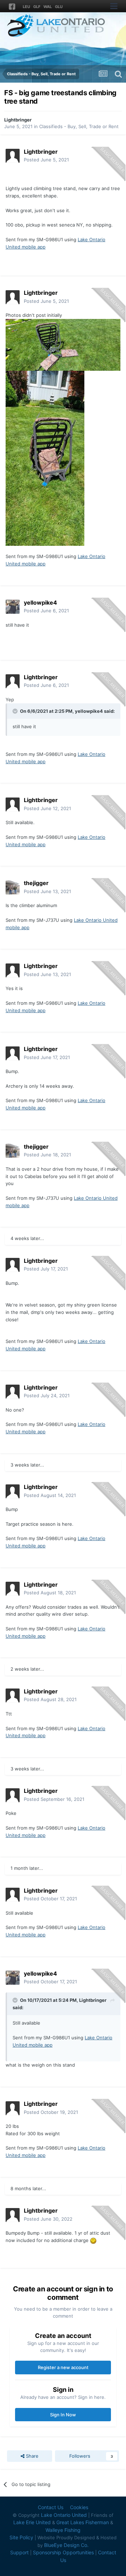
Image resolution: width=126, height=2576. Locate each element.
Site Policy (21, 2537)
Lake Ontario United (64, 2515)
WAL (48, 7)
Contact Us (51, 2507)
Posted (46, 160)
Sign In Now (63, 2415)
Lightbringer (18, 120)
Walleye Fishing (63, 2530)
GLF (37, 7)
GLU (59, 7)
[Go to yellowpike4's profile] (13, 607)
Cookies (79, 2507)
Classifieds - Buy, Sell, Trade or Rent (79, 126)
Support (19, 2552)
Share (31, 2456)
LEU (26, 7)
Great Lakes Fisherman (83, 2522)
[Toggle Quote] (16, 711)
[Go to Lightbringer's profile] (13, 156)
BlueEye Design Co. (66, 2545)
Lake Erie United (32, 2522)
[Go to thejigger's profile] (13, 887)
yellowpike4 (89, 711)
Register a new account (63, 2367)
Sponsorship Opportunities (63, 2552)
